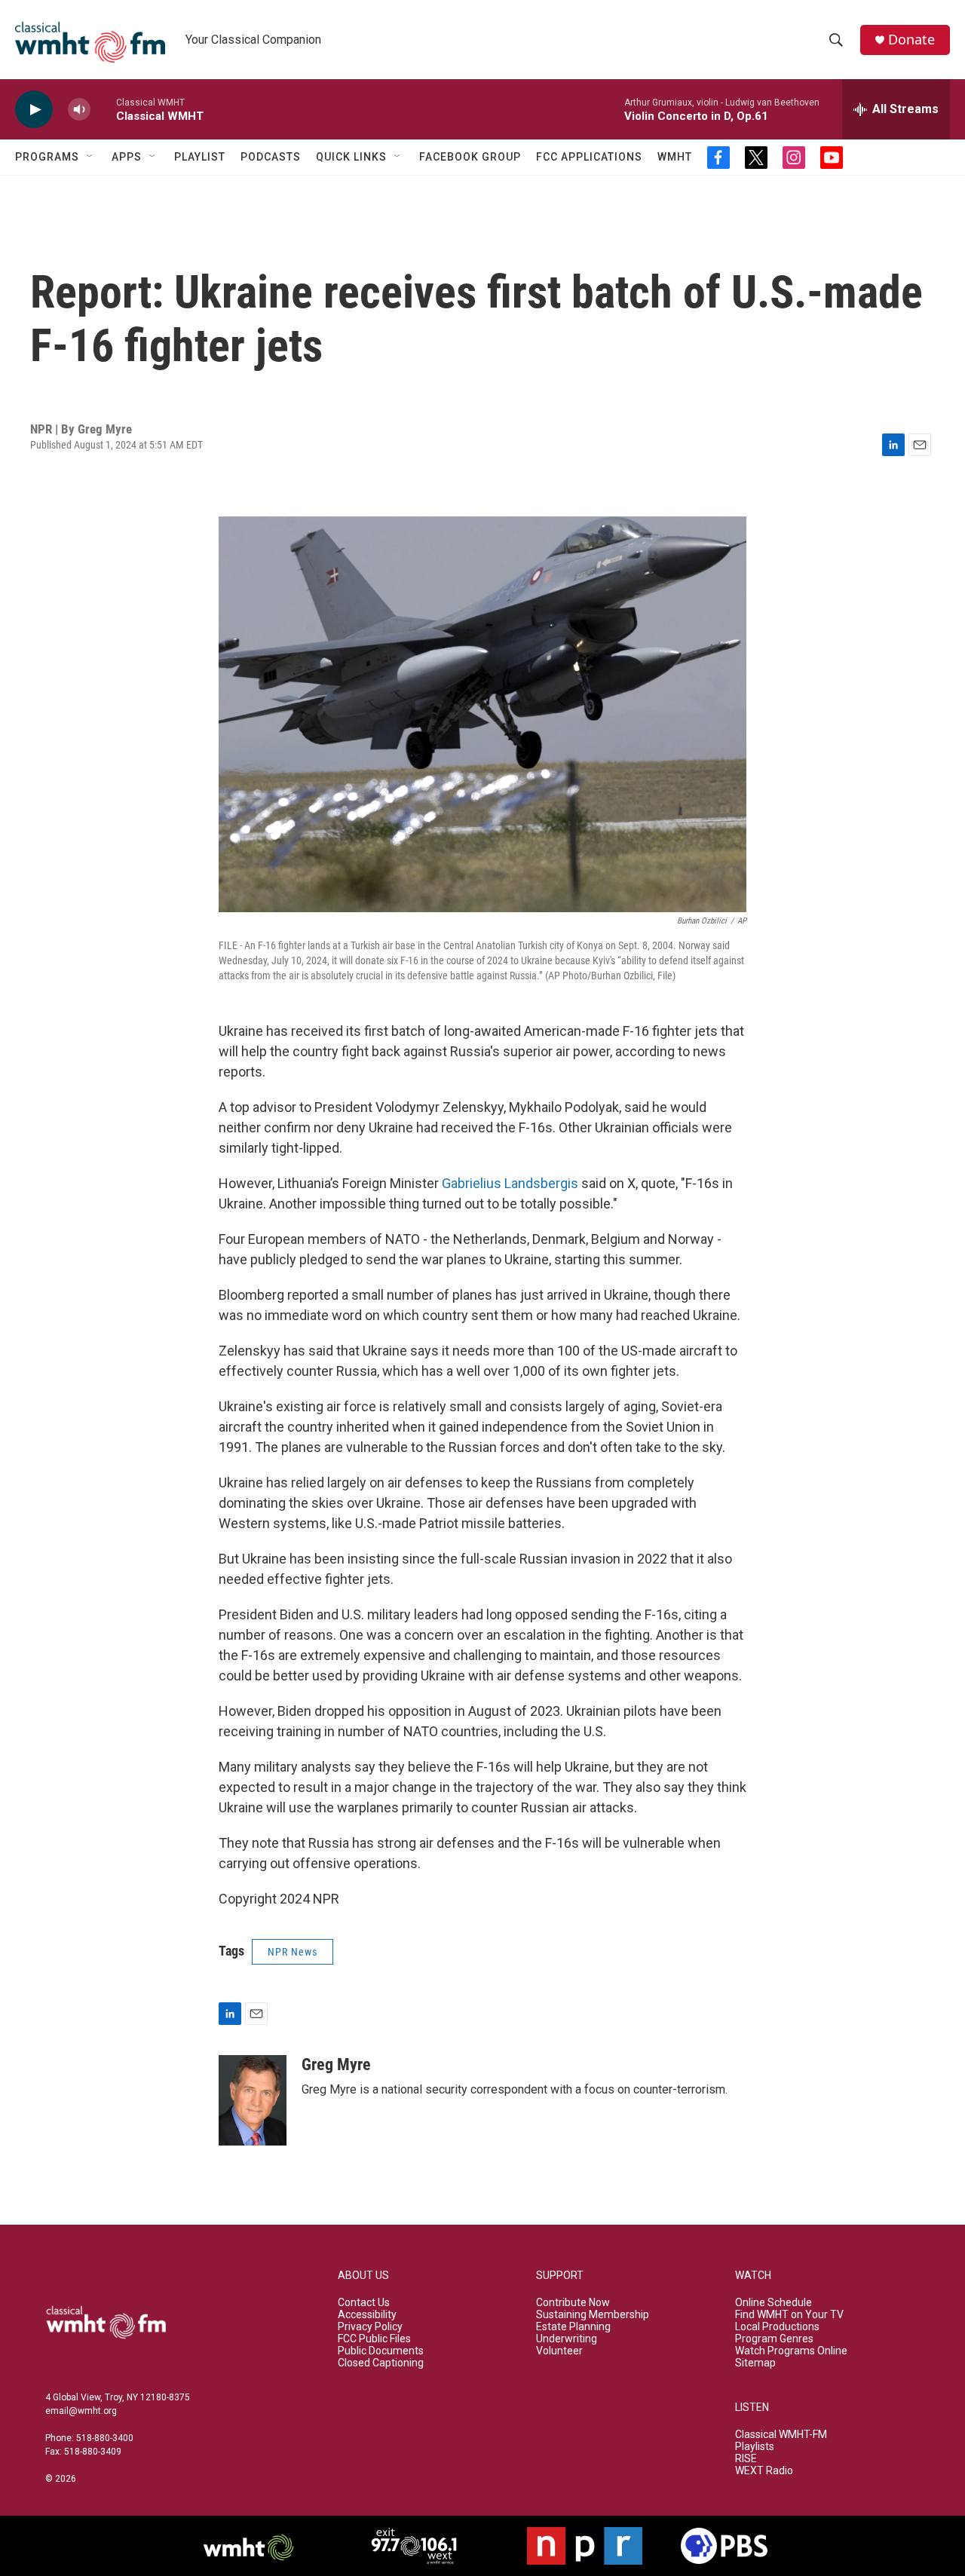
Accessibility (367, 2315)
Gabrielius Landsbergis (510, 1183)
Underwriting (567, 2339)
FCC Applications (589, 157)
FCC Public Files (374, 2339)
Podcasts (271, 157)
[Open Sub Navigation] (90, 157)
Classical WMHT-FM (781, 2435)
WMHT (675, 157)
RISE (746, 2459)
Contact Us (364, 2303)
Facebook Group (470, 157)
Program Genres (774, 2339)
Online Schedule (774, 2303)
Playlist (200, 157)
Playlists (755, 2447)
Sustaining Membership (593, 2315)
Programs (47, 157)
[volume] (79, 110)
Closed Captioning (381, 2363)
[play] (34, 110)
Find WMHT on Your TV (789, 2315)
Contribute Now (573, 2303)
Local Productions (777, 2327)
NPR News (293, 1952)
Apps (127, 157)
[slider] (103, 109)
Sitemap (755, 2363)
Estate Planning (573, 2327)
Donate (911, 40)
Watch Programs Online (791, 2351)
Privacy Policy (370, 2327)
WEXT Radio (764, 2471)
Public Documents (381, 2351)
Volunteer (559, 2351)
